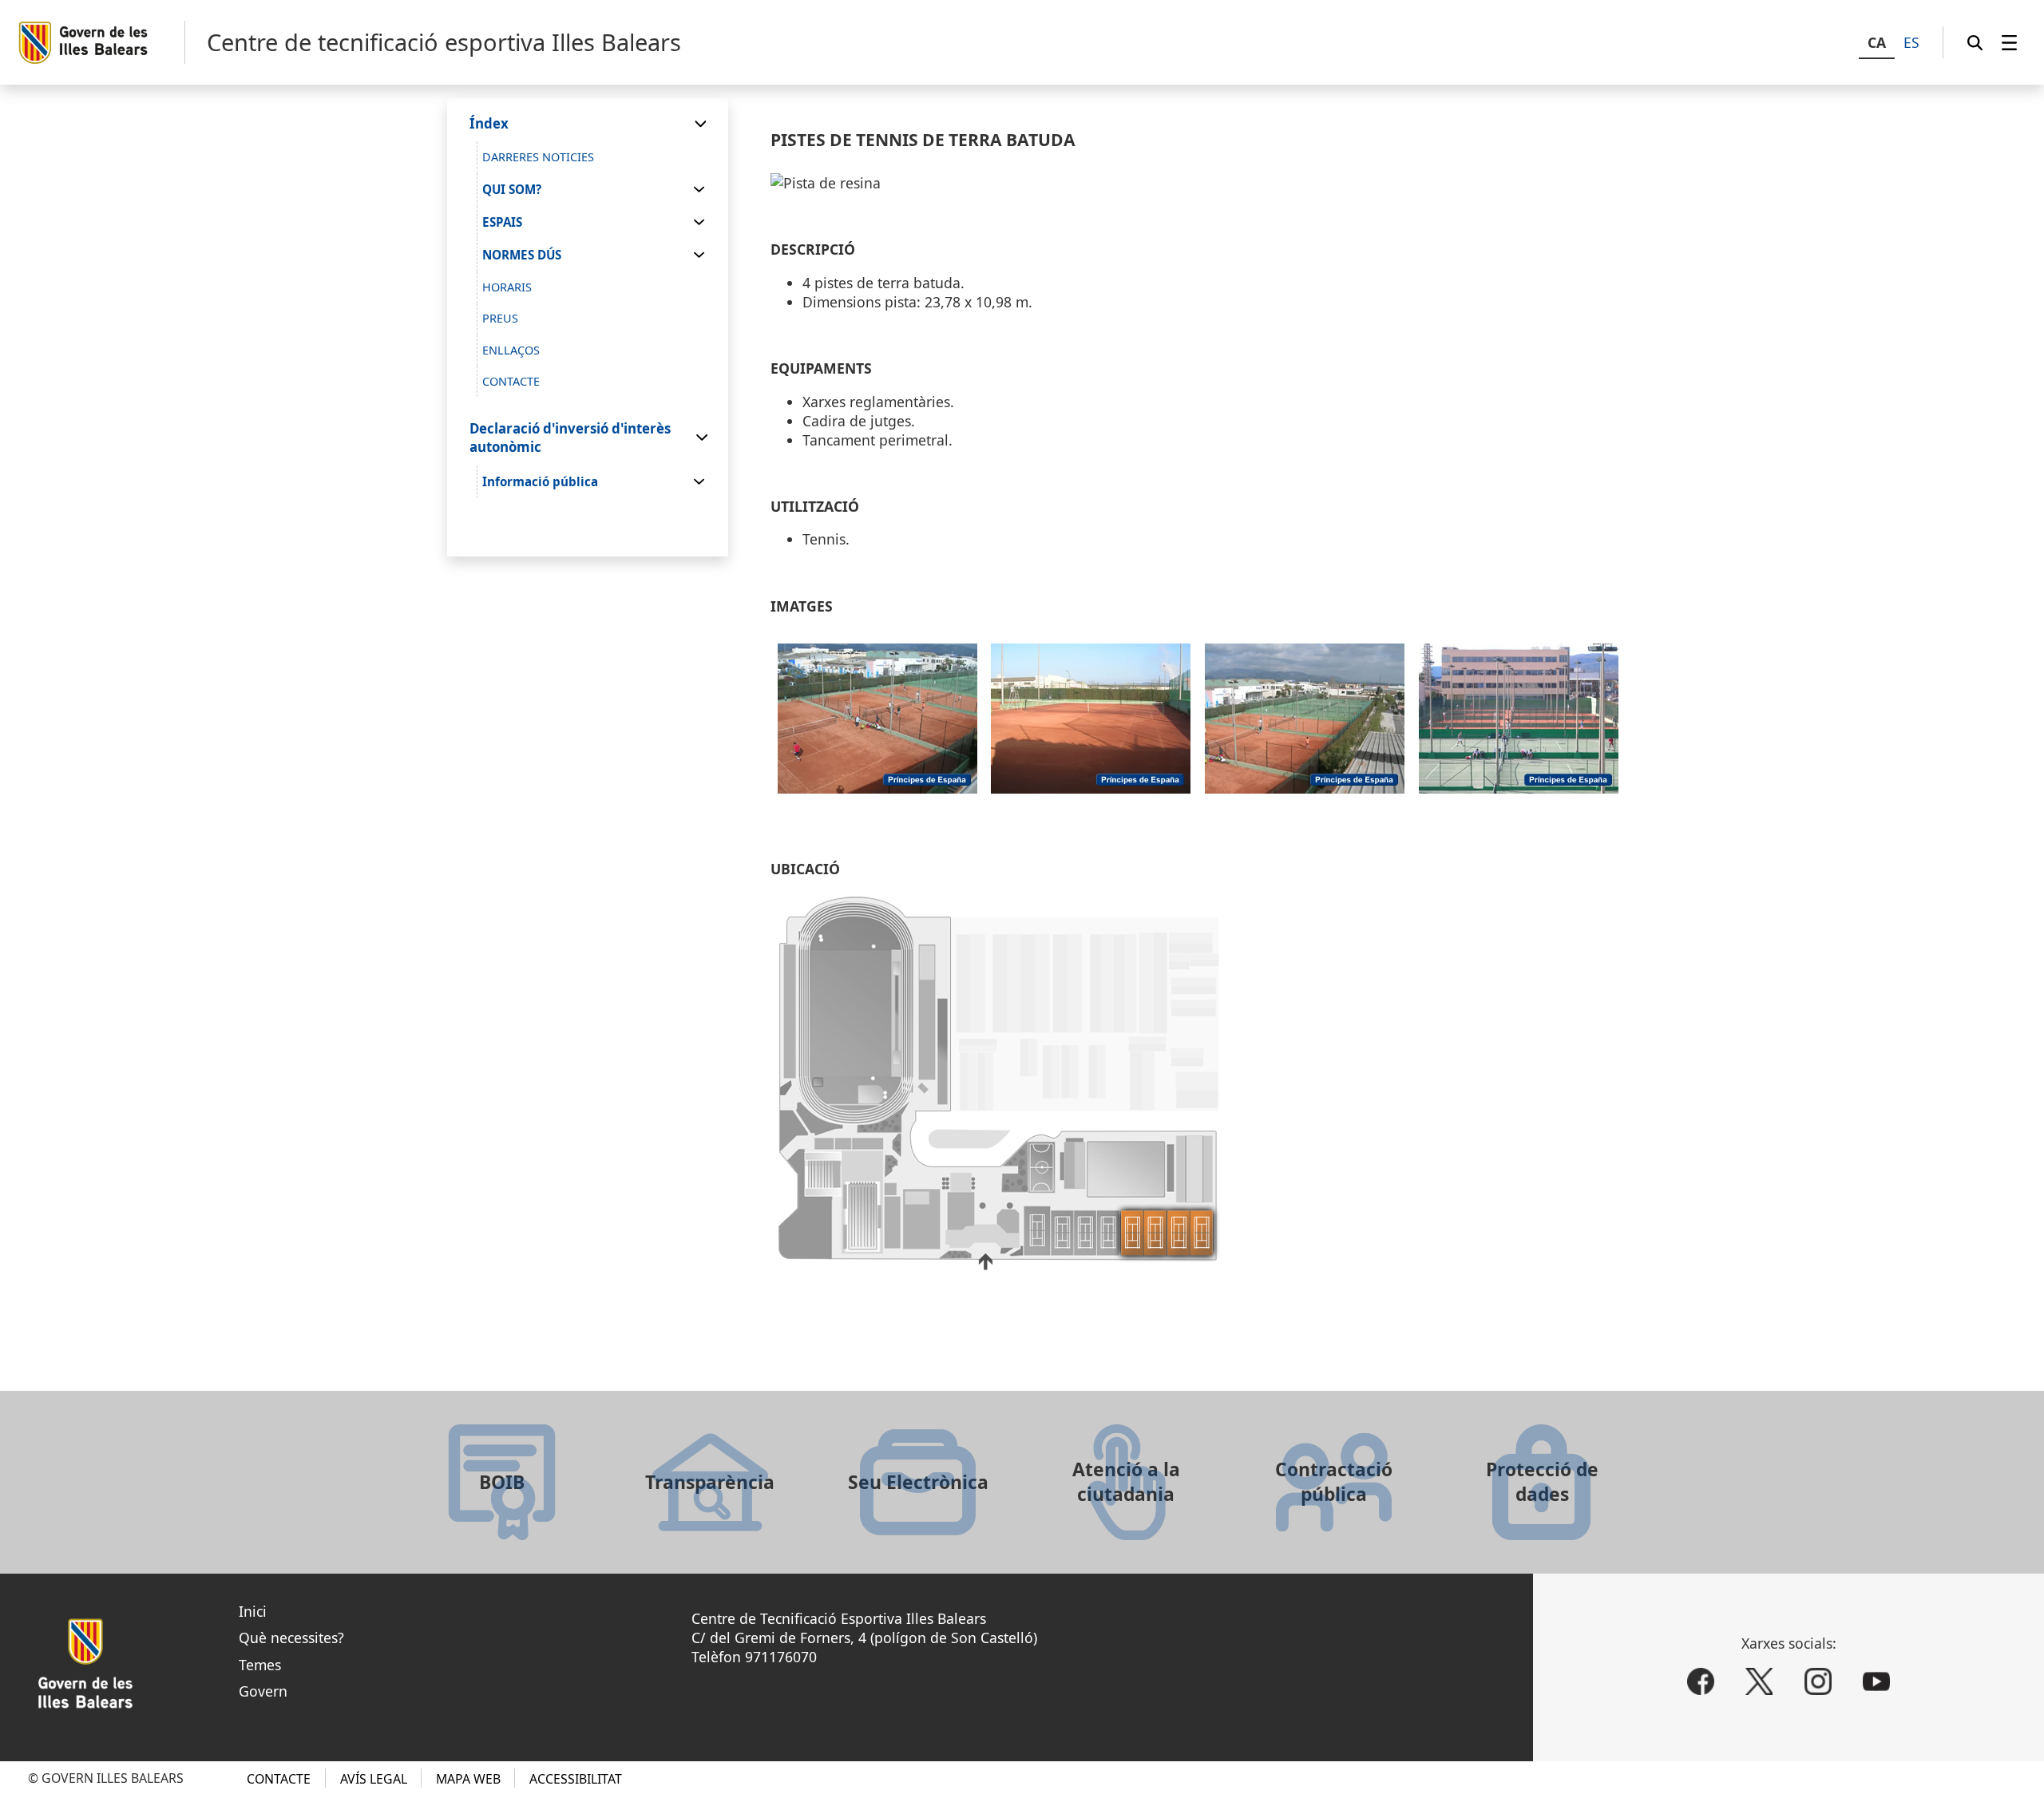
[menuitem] (2009, 42)
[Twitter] (1759, 1682)
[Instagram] (1818, 1682)
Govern (263, 1691)
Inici (253, 1611)
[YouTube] (1876, 1682)
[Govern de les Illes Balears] (101, 43)
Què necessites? (291, 1638)
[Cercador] (1975, 42)
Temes (260, 1665)
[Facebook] (1701, 1682)
